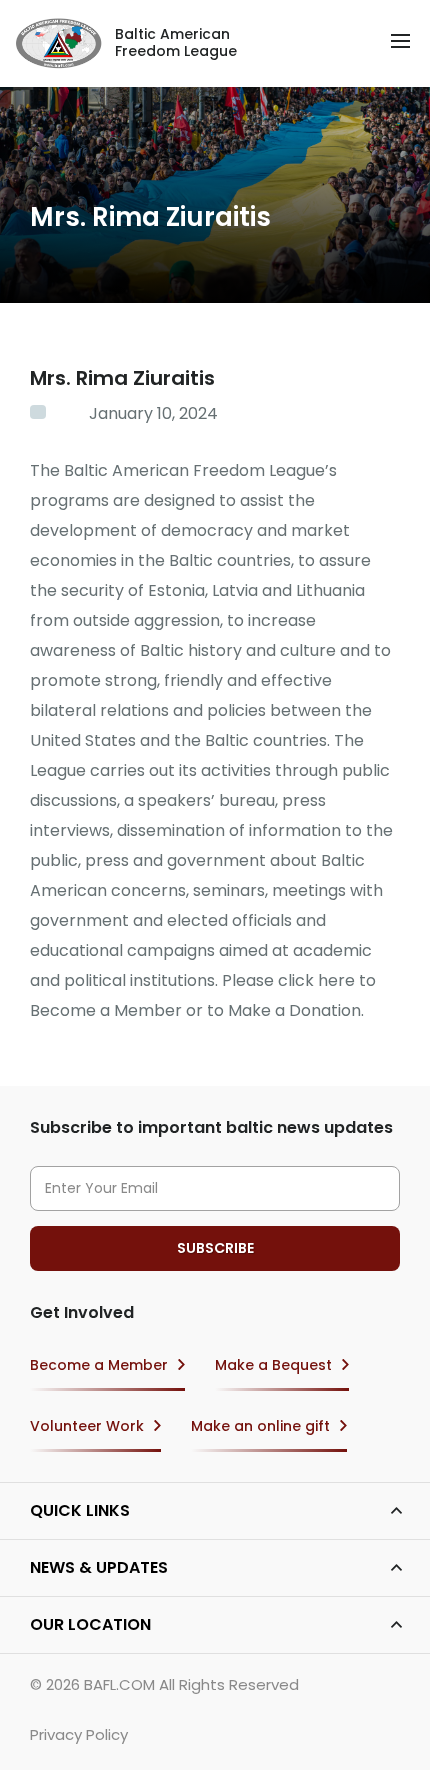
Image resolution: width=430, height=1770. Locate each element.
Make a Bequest (273, 1365)
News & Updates (99, 1567)
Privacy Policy (79, 1734)
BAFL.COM (119, 1684)
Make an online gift (260, 1426)
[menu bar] (400, 41)
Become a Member (99, 1365)
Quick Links (80, 1510)
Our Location (90, 1624)
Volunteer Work (87, 1426)
